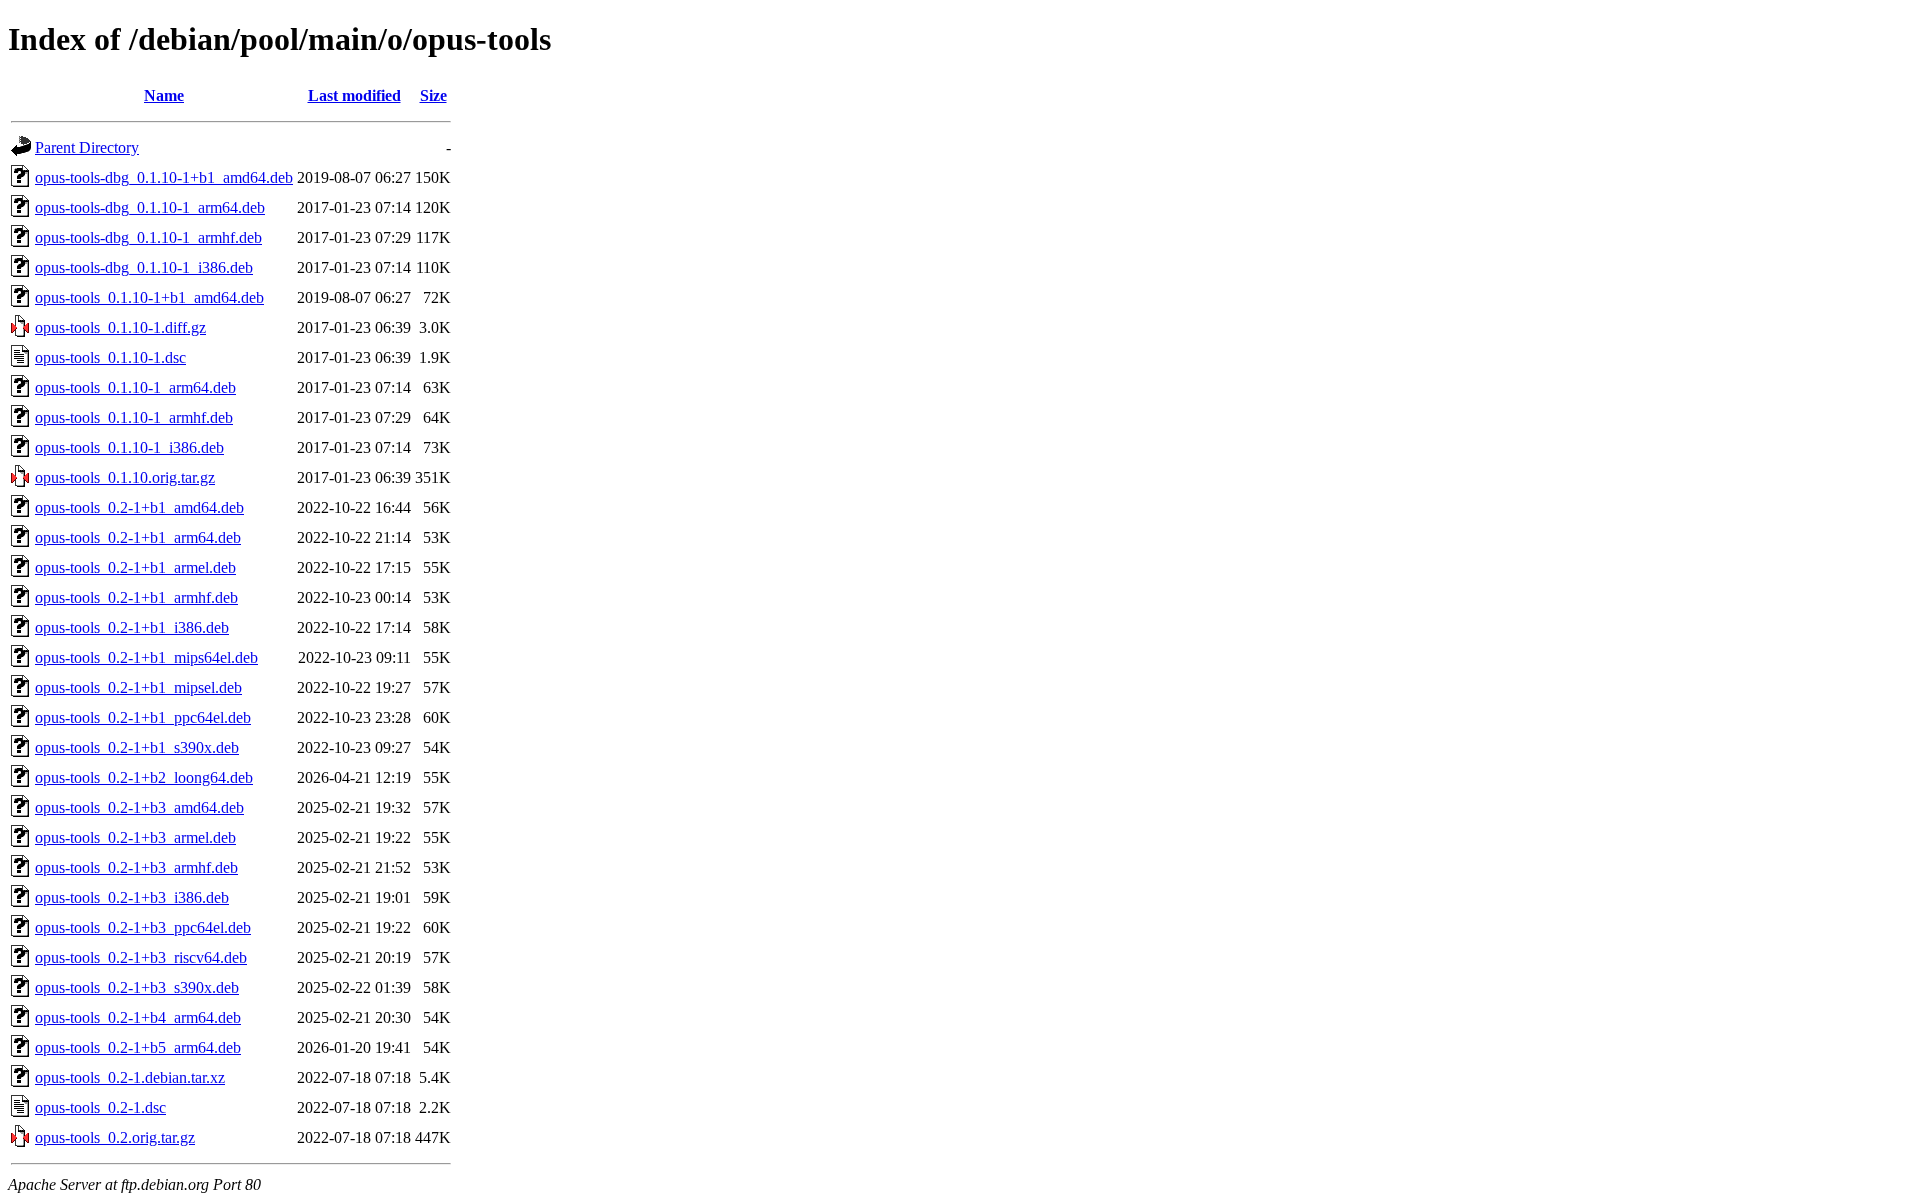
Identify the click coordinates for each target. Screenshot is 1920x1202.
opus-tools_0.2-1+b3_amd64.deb (139, 807)
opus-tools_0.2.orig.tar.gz (115, 1137)
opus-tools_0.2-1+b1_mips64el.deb (146, 657)
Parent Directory (87, 147)
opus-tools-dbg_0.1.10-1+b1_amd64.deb (164, 177)
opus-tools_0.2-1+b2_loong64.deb (144, 777)
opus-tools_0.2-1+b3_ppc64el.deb (143, 927)
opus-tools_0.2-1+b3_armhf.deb (136, 867)
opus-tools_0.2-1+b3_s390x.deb (137, 987)
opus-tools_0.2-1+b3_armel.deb (135, 837)
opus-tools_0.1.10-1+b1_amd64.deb (149, 297)
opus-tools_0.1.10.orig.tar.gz (125, 477)
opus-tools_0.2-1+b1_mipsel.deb (138, 687)
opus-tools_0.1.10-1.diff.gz (120, 327)
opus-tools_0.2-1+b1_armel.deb (135, 567)
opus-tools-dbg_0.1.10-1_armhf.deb (148, 237)
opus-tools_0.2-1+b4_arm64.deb (138, 1017)
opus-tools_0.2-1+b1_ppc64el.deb (143, 717)
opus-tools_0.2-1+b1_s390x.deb (137, 747)
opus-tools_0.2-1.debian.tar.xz (130, 1077)
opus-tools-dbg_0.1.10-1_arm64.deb (150, 207)
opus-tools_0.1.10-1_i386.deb (129, 447)
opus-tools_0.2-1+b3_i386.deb (132, 897)
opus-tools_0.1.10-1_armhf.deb (134, 417)
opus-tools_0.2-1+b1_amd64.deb (139, 507)
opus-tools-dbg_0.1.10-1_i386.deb (144, 267)
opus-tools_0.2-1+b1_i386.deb (132, 627)
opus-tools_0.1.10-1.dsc (110, 357)
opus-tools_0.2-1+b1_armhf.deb (136, 597)
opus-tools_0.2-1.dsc (100, 1107)
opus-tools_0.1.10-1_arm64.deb (135, 387)
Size (433, 95)
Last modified (354, 95)
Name (164, 95)
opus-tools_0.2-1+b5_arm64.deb (138, 1047)
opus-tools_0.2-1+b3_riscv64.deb (141, 957)
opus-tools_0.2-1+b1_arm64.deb (138, 537)
